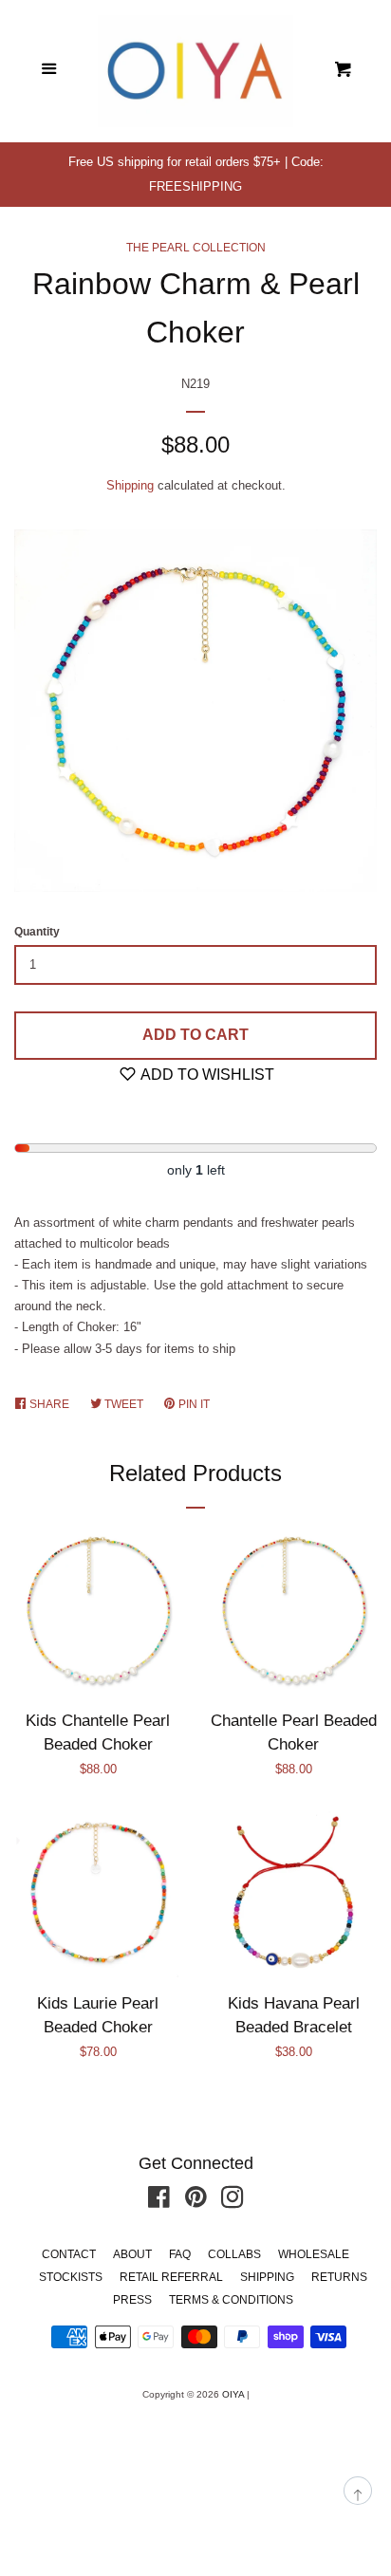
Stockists (71, 2277)
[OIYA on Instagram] (233, 2202)
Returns (339, 2277)
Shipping (130, 485)
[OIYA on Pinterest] (196, 2202)
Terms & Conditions (231, 2300)
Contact (69, 2254)
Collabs (234, 2254)
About (132, 2254)
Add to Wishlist (206, 1075)
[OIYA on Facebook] (159, 2202)
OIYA (233, 2394)
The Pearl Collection (196, 248)
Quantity (37, 932)
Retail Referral (171, 2277)
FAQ (180, 2254)
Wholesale (314, 2254)
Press (132, 2300)
